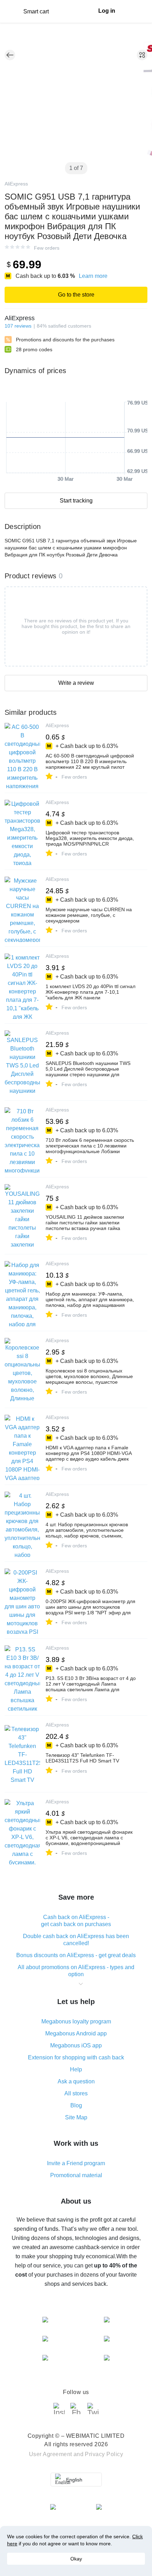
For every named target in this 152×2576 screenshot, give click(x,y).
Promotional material (76, 2175)
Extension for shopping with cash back (76, 2057)
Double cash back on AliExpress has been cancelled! (76, 1940)
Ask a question (76, 2081)
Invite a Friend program (76, 2163)
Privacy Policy (104, 2454)
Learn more (93, 276)
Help (76, 2069)
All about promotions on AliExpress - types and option (76, 1971)
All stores (76, 2093)
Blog (76, 2105)
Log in (107, 11)
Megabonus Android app (76, 2033)
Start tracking (76, 501)
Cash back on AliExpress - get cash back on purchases (76, 1921)
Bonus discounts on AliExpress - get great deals (76, 1955)
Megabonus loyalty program (76, 2021)
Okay (76, 2559)
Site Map (76, 2117)
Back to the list (10, 55)
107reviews (18, 326)
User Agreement (51, 2454)
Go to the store (76, 295)
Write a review (76, 683)
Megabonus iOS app (76, 2045)
